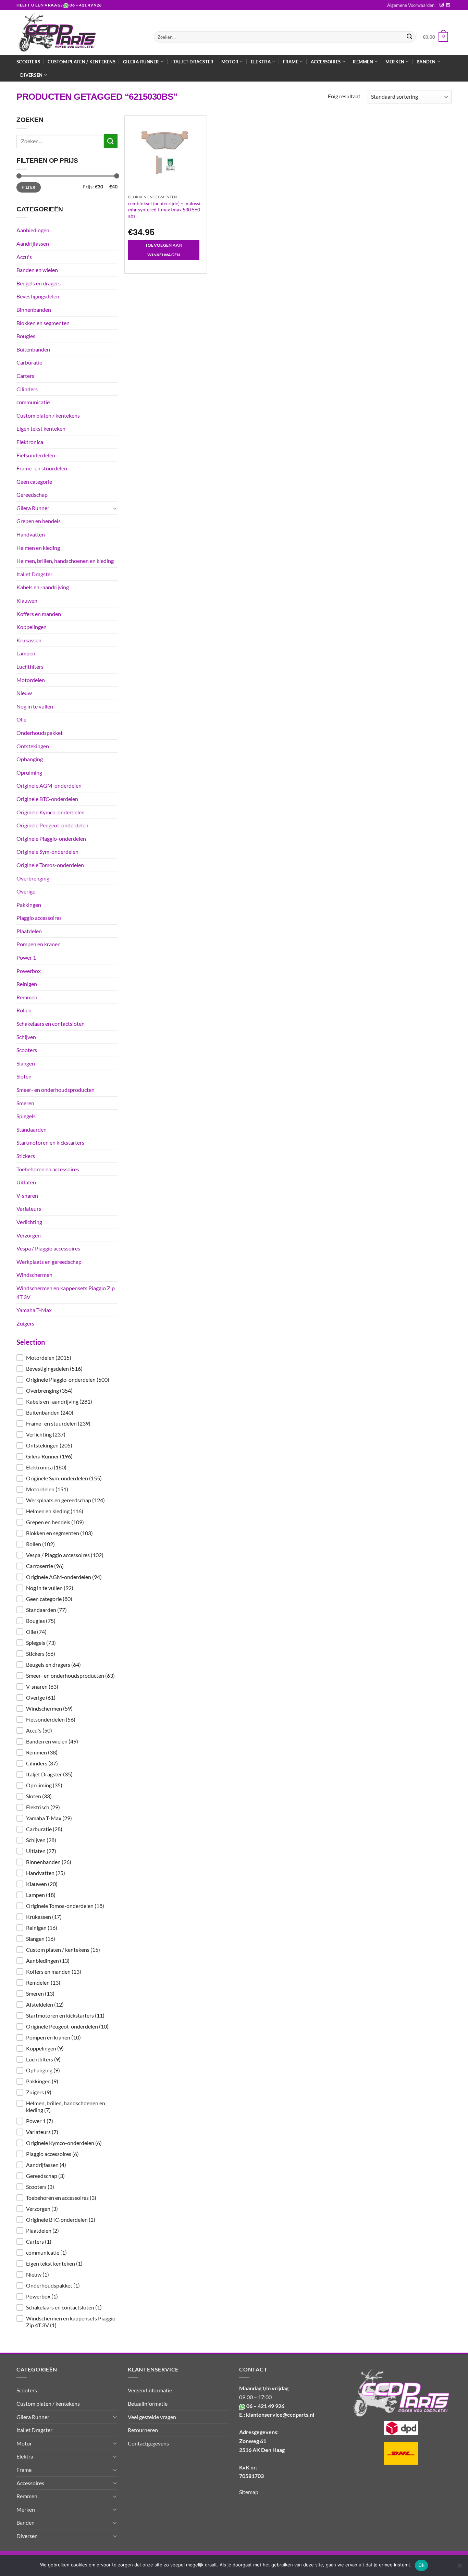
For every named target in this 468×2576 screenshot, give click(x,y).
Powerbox (29, 971)
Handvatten (31, 534)
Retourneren (143, 2430)
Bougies (26, 336)
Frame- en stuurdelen (42, 468)
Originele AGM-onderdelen (49, 785)
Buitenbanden (33, 349)
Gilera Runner (33, 508)
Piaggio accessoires (39, 918)
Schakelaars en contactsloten (51, 1024)
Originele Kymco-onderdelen (51, 812)
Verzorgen (29, 1235)
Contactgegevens (148, 2443)
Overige (26, 891)
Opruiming (29, 772)
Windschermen (34, 1275)
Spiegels (26, 1116)
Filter (28, 187)
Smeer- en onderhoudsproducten (56, 1090)
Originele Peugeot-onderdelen (52, 825)
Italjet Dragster (192, 62)
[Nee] (459, 2567)
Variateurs (29, 1209)
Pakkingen (29, 905)
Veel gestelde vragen (152, 2417)
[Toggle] (115, 508)
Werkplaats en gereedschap (49, 1262)
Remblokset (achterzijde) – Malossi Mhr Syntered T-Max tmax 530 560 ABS (164, 209)
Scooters (28, 62)
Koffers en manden (39, 614)
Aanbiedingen (33, 230)
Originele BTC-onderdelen (47, 799)
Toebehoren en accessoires (48, 1169)
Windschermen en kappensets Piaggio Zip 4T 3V (66, 1292)
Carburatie (29, 362)
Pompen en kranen (39, 944)
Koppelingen (32, 627)
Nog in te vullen (35, 706)
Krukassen (29, 640)
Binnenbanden (34, 310)
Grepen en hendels (39, 521)
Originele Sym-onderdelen (47, 852)
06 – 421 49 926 (86, 5)
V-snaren (27, 1195)
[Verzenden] (409, 37)
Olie (21, 719)
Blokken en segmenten (43, 323)
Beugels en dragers (39, 283)
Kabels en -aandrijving (43, 587)
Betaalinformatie (148, 2404)
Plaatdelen (29, 931)
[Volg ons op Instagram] (442, 5)
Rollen (24, 1010)
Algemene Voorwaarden (411, 5)
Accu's (24, 257)
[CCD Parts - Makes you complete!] (80, 33)
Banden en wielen (37, 270)
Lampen (26, 653)
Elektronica (30, 442)
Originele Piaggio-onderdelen (51, 839)
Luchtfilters (30, 667)
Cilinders (27, 389)
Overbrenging (33, 878)
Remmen (27, 997)
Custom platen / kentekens (81, 62)
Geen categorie (34, 482)
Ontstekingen (33, 746)
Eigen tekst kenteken (41, 428)
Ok (421, 2565)
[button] (67, 1358)
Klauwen (27, 600)
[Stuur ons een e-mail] (448, 5)
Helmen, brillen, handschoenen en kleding (65, 561)
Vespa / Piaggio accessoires (48, 1248)
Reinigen (27, 984)
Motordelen (31, 680)
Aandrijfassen (33, 243)
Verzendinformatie (150, 2390)
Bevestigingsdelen (38, 296)
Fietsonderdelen (36, 455)
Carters (25, 376)
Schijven (26, 1037)
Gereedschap (32, 495)
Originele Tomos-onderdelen (50, 865)
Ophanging (30, 759)
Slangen (26, 1063)
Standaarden (32, 1129)
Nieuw (24, 693)
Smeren (25, 1103)
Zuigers (25, 1323)
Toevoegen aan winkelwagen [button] (164, 250)
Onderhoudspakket (40, 733)
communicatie (33, 402)
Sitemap (249, 2492)
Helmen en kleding (38, 548)
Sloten (24, 1076)
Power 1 (26, 957)
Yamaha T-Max (34, 1310)
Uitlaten (26, 1182)
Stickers (26, 1156)
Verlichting (29, 1222)
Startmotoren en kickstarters (50, 1142)
